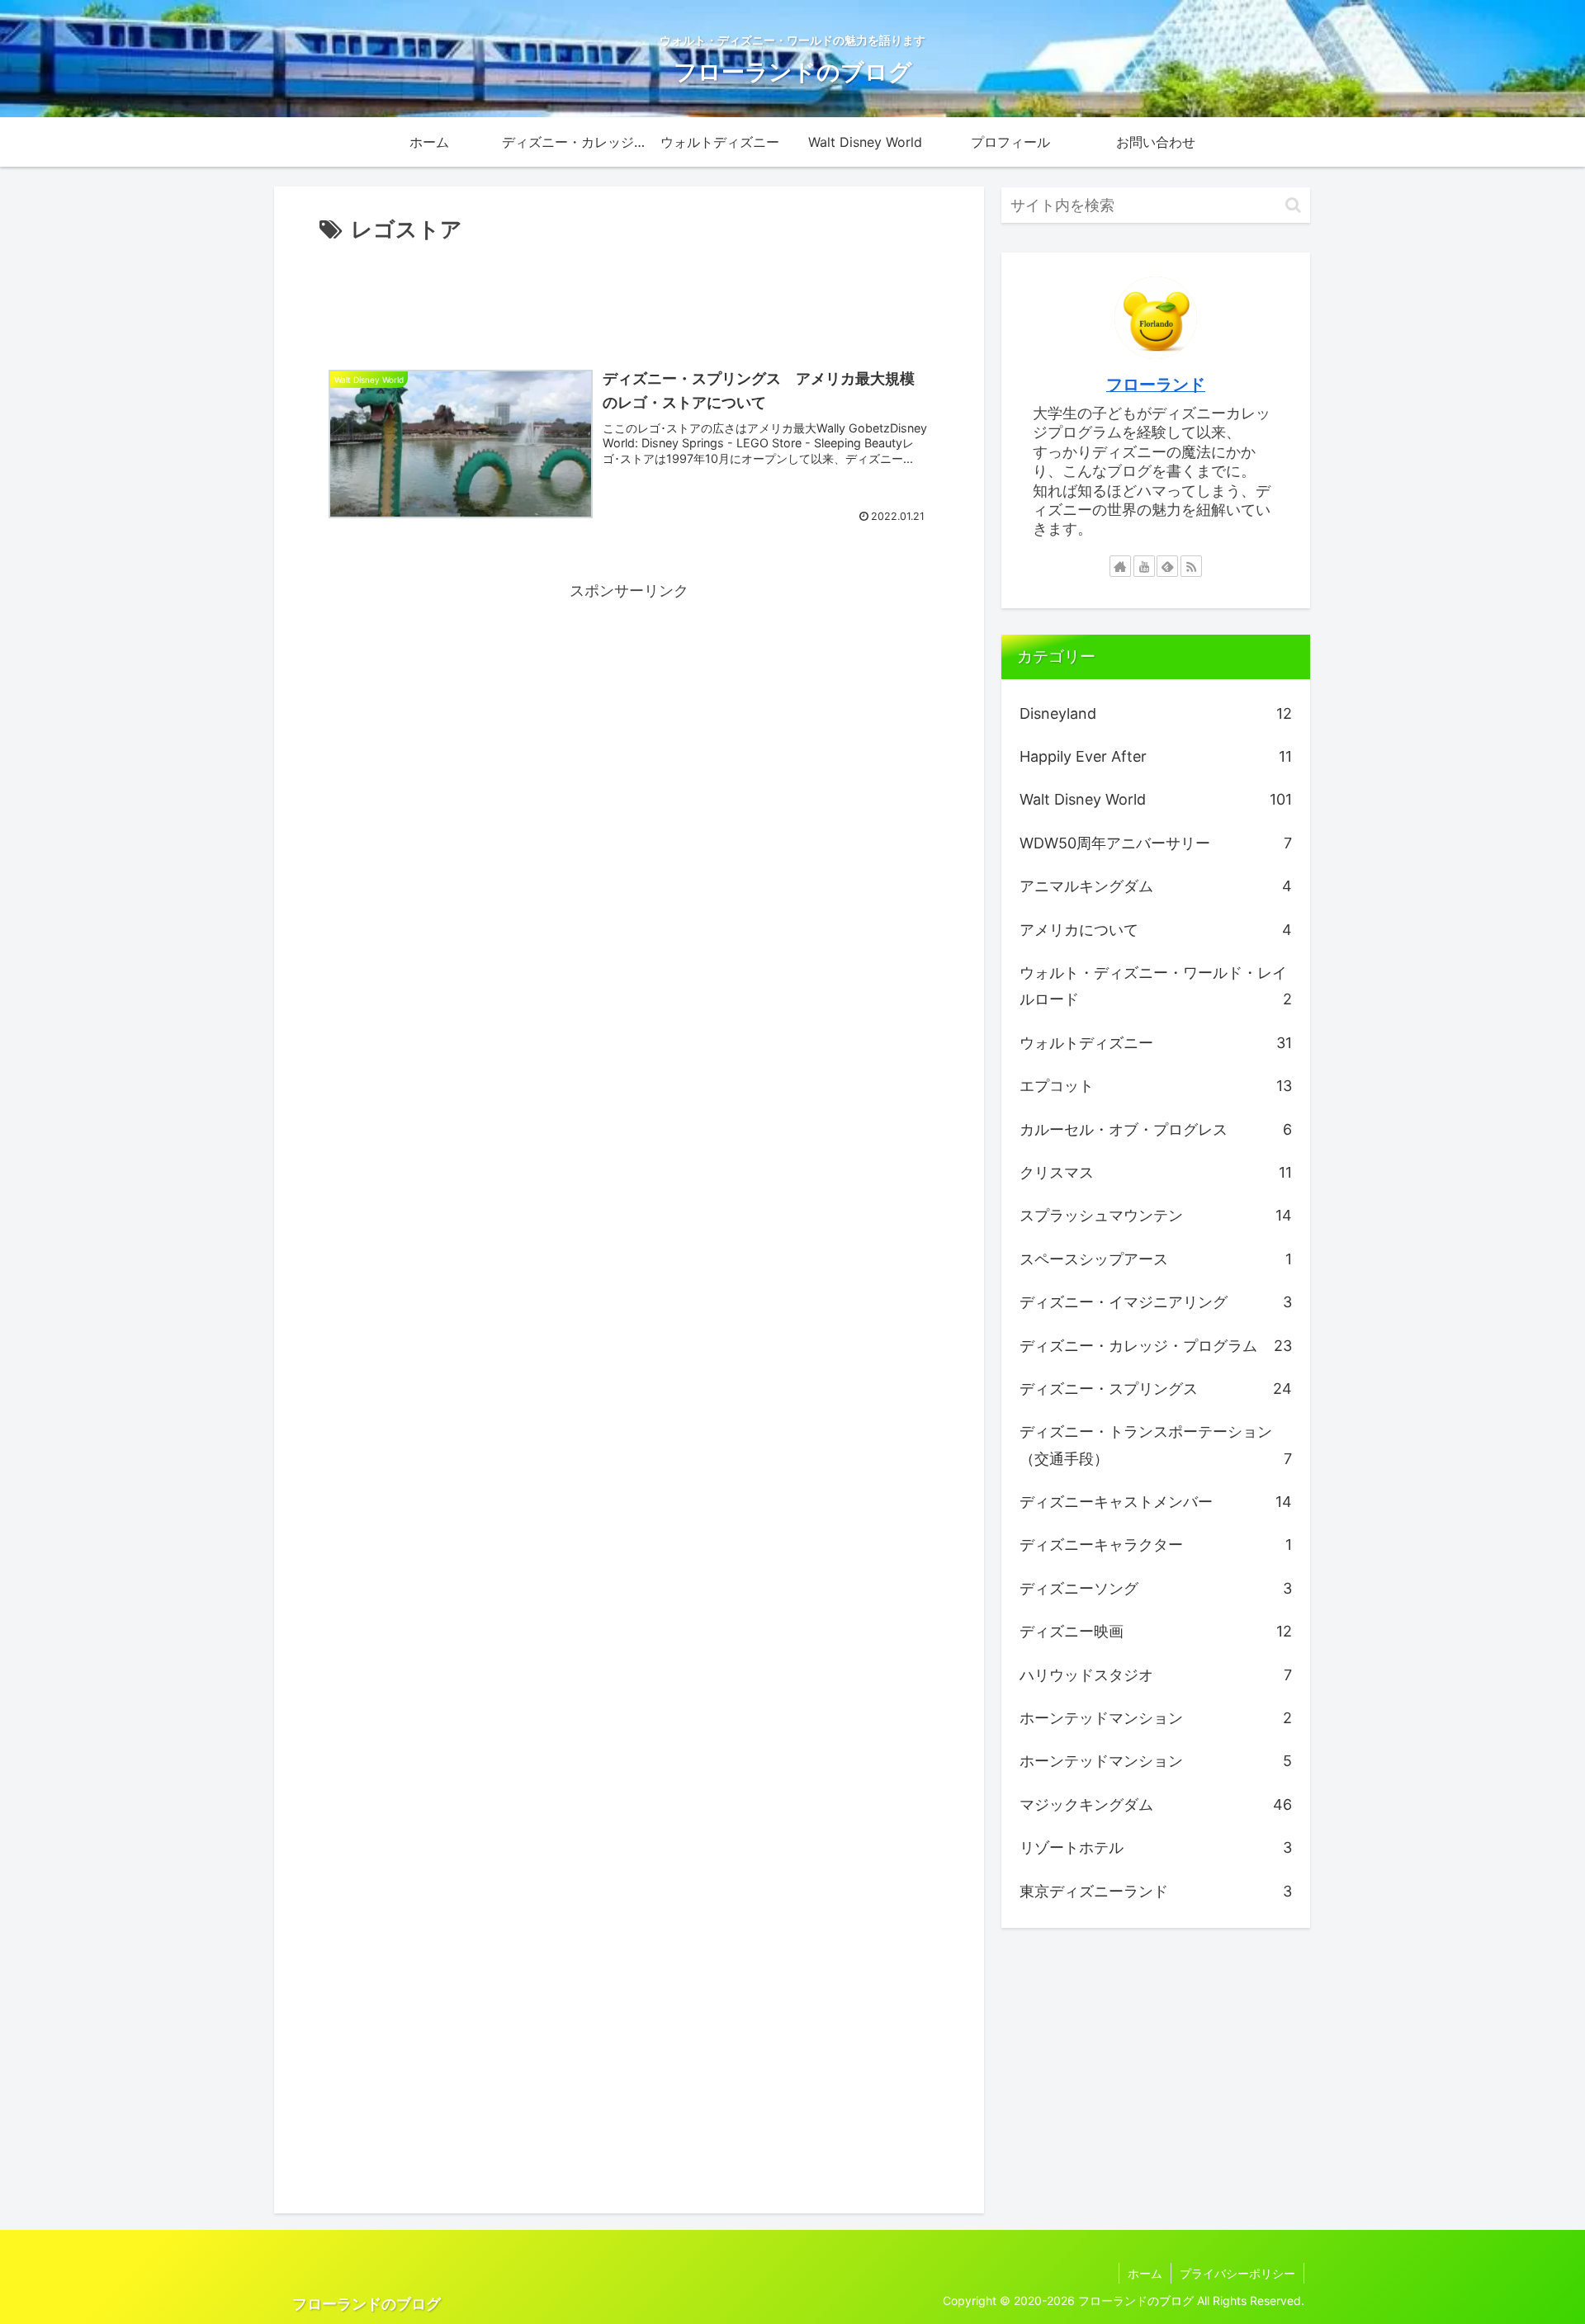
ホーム (1145, 2273)
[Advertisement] (629, 294)
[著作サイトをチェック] (1120, 566)
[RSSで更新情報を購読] (1191, 566)
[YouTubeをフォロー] (1144, 566)
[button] (1293, 205)
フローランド (1156, 385)
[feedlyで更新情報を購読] (1167, 566)
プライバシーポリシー (1237, 2273)
